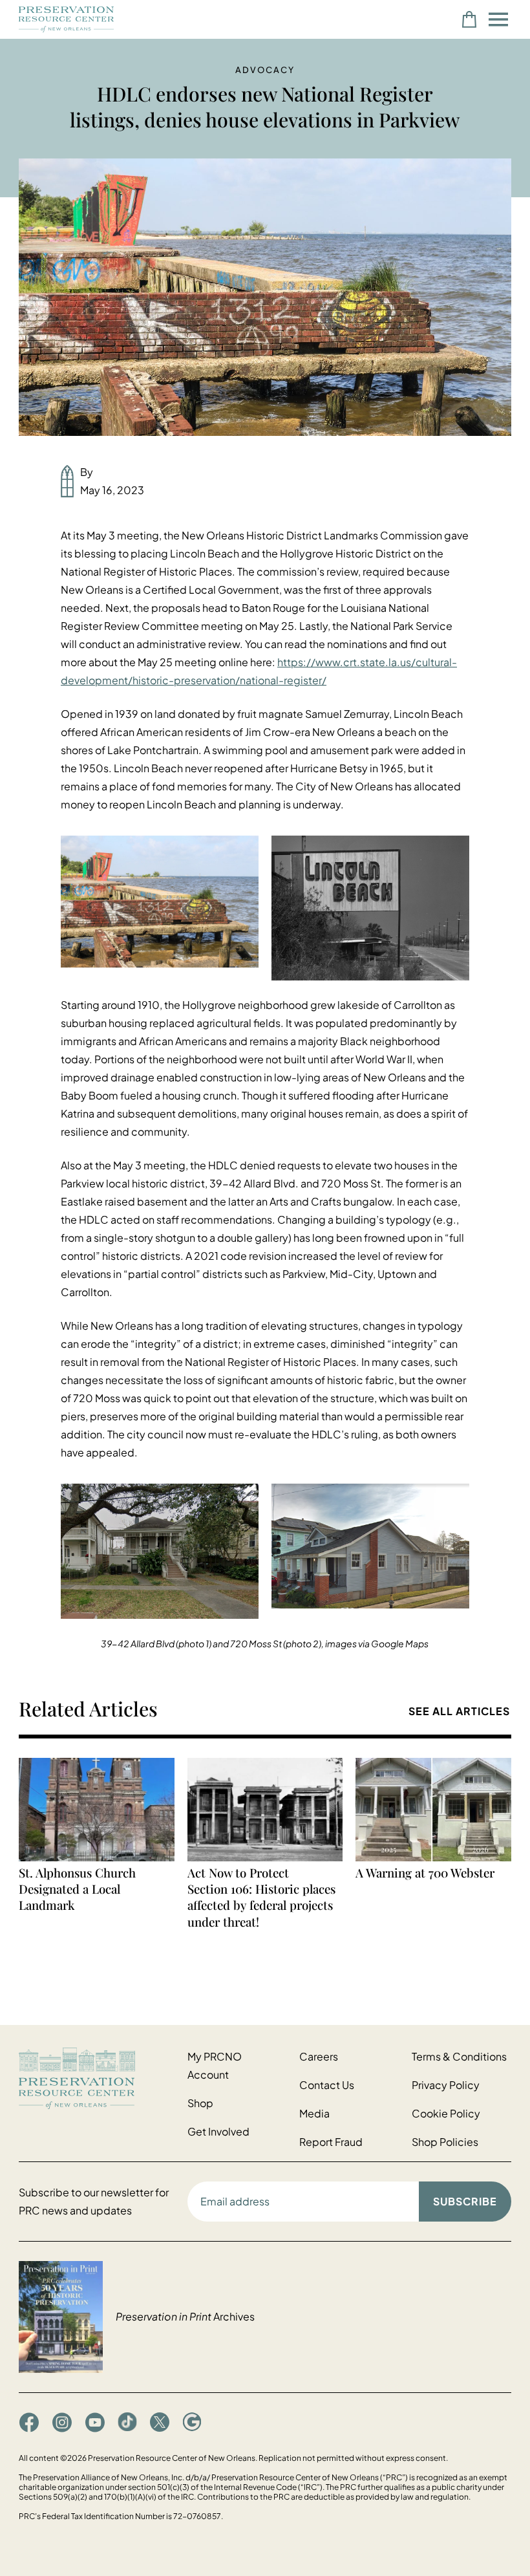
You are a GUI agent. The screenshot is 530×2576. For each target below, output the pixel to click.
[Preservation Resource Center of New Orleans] (97, 2078)
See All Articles (459, 1711)
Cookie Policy (446, 2113)
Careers (319, 2056)
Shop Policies (445, 2142)
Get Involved (218, 2131)
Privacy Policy (446, 2085)
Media (314, 2113)
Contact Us (327, 2085)
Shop (200, 2103)
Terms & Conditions (459, 2056)
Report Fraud (331, 2142)
